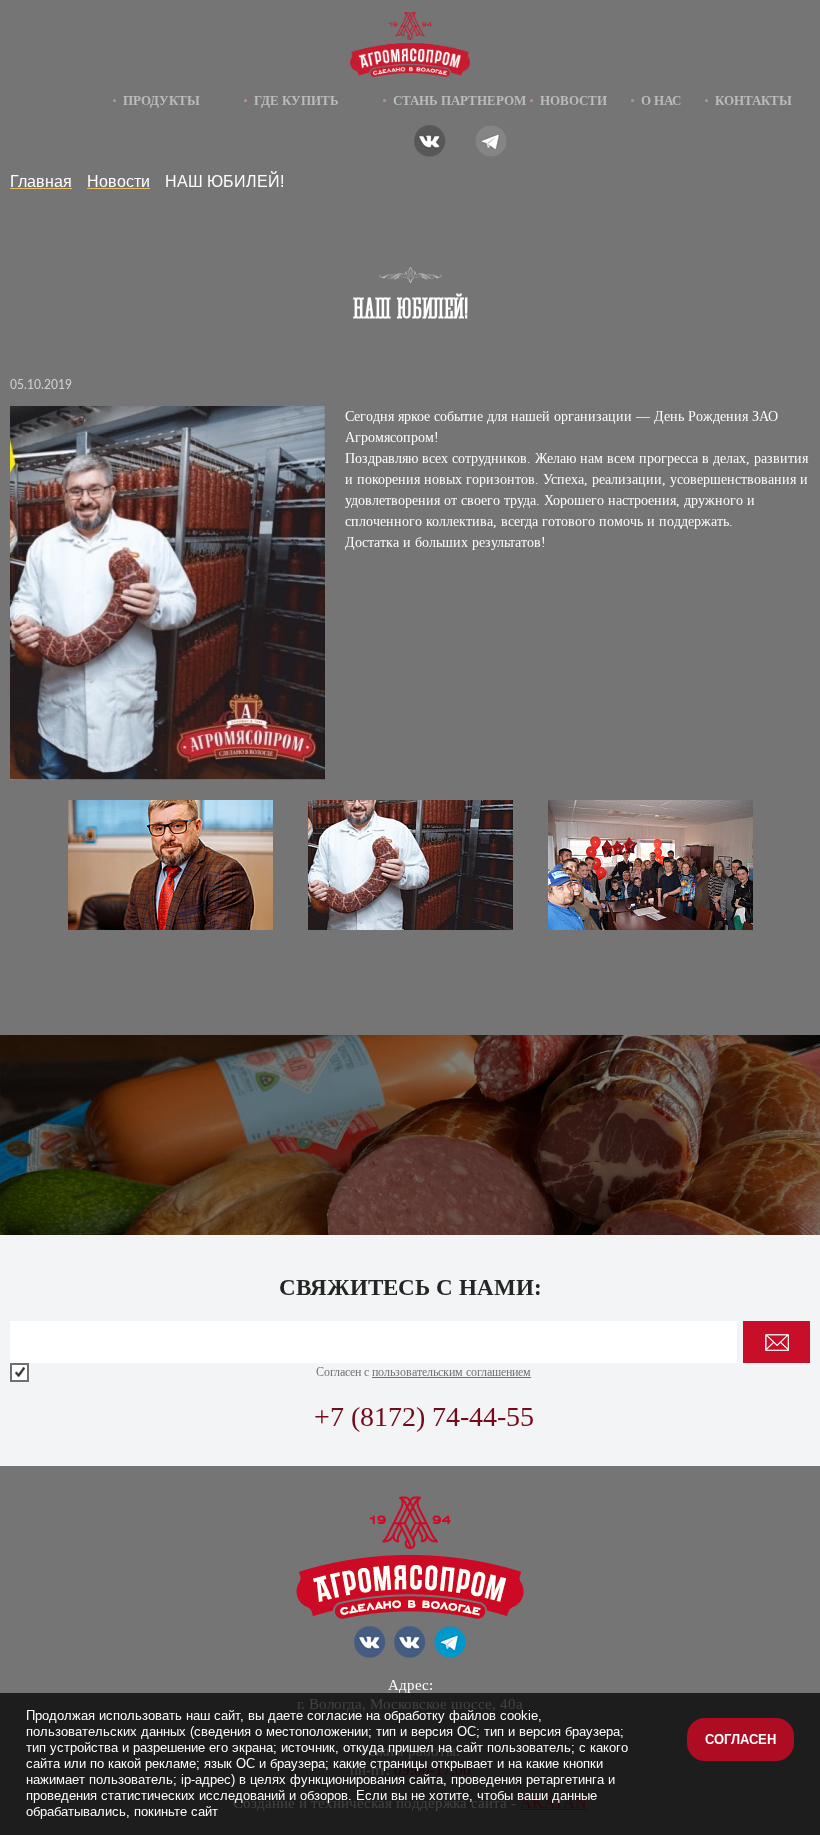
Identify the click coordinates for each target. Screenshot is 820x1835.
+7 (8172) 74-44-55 (424, 1416)
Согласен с (423, 1372)
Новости (573, 100)
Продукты (161, 100)
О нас (661, 100)
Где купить (296, 100)
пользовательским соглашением (451, 1372)
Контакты (753, 100)
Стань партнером (459, 100)
